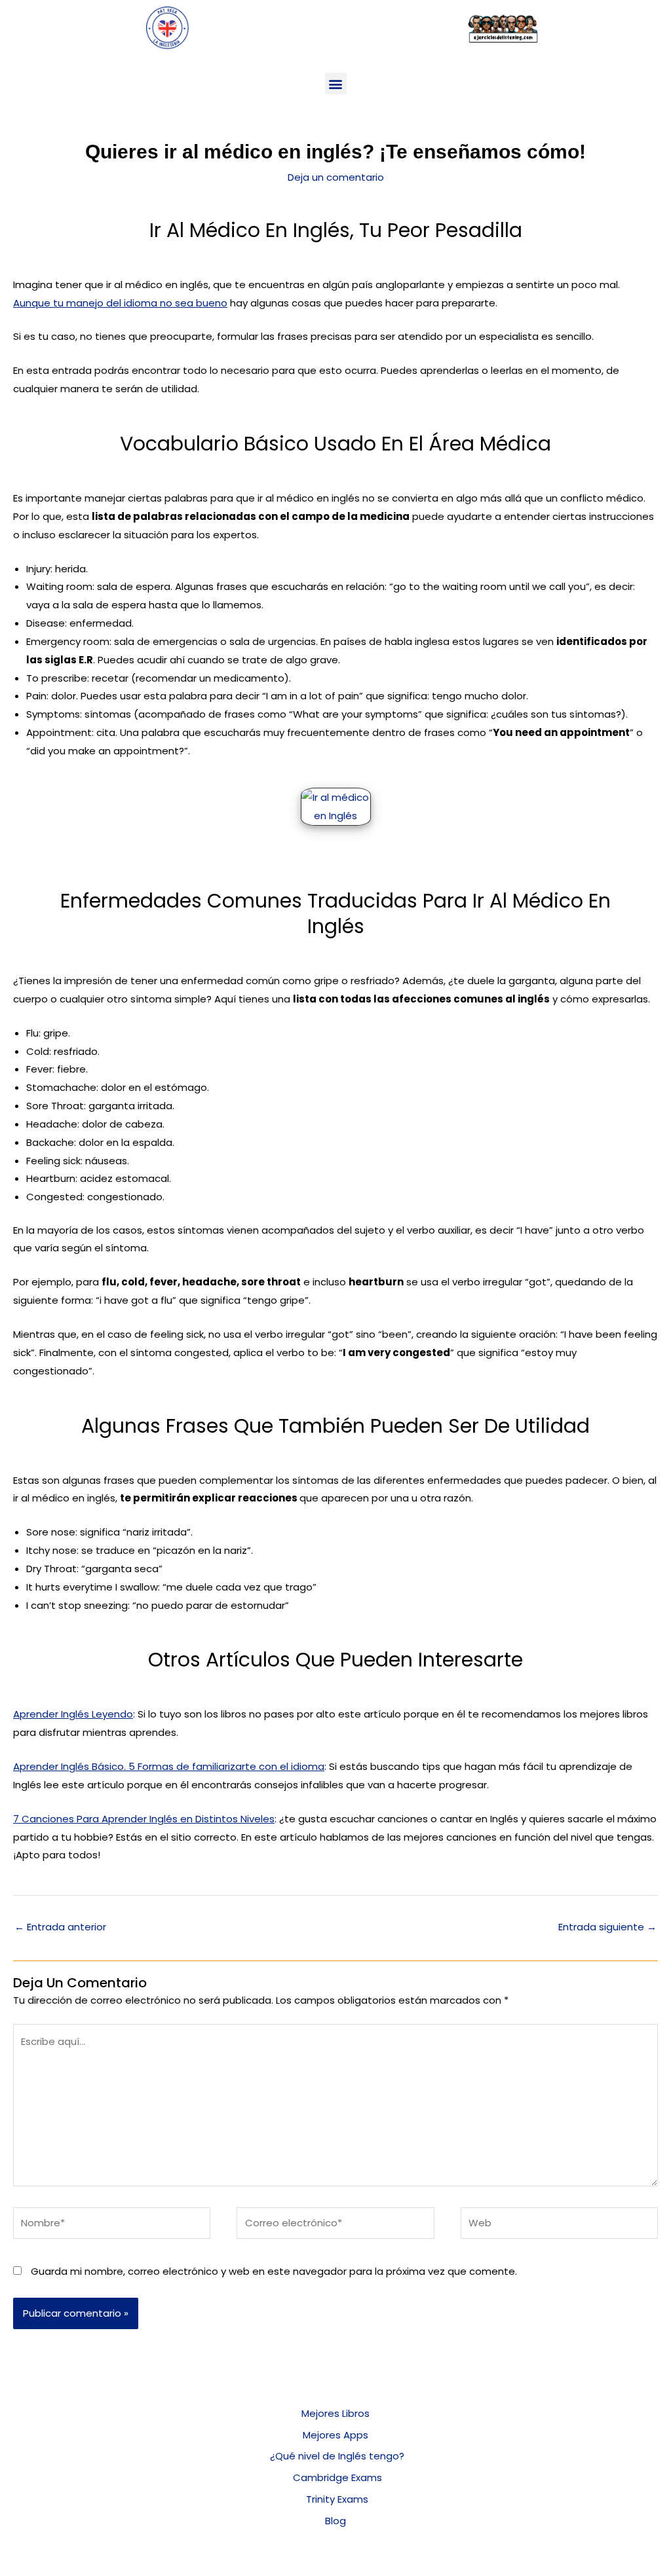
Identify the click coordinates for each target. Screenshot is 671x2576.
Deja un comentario (336, 177)
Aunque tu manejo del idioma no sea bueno (120, 303)
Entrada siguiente (607, 1927)
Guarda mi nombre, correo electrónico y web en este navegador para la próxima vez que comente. (274, 2271)
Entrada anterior (60, 1927)
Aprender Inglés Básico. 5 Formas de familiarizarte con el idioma (169, 1766)
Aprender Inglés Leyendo (73, 1714)
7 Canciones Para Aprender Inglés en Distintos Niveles (144, 1819)
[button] (336, 83)
